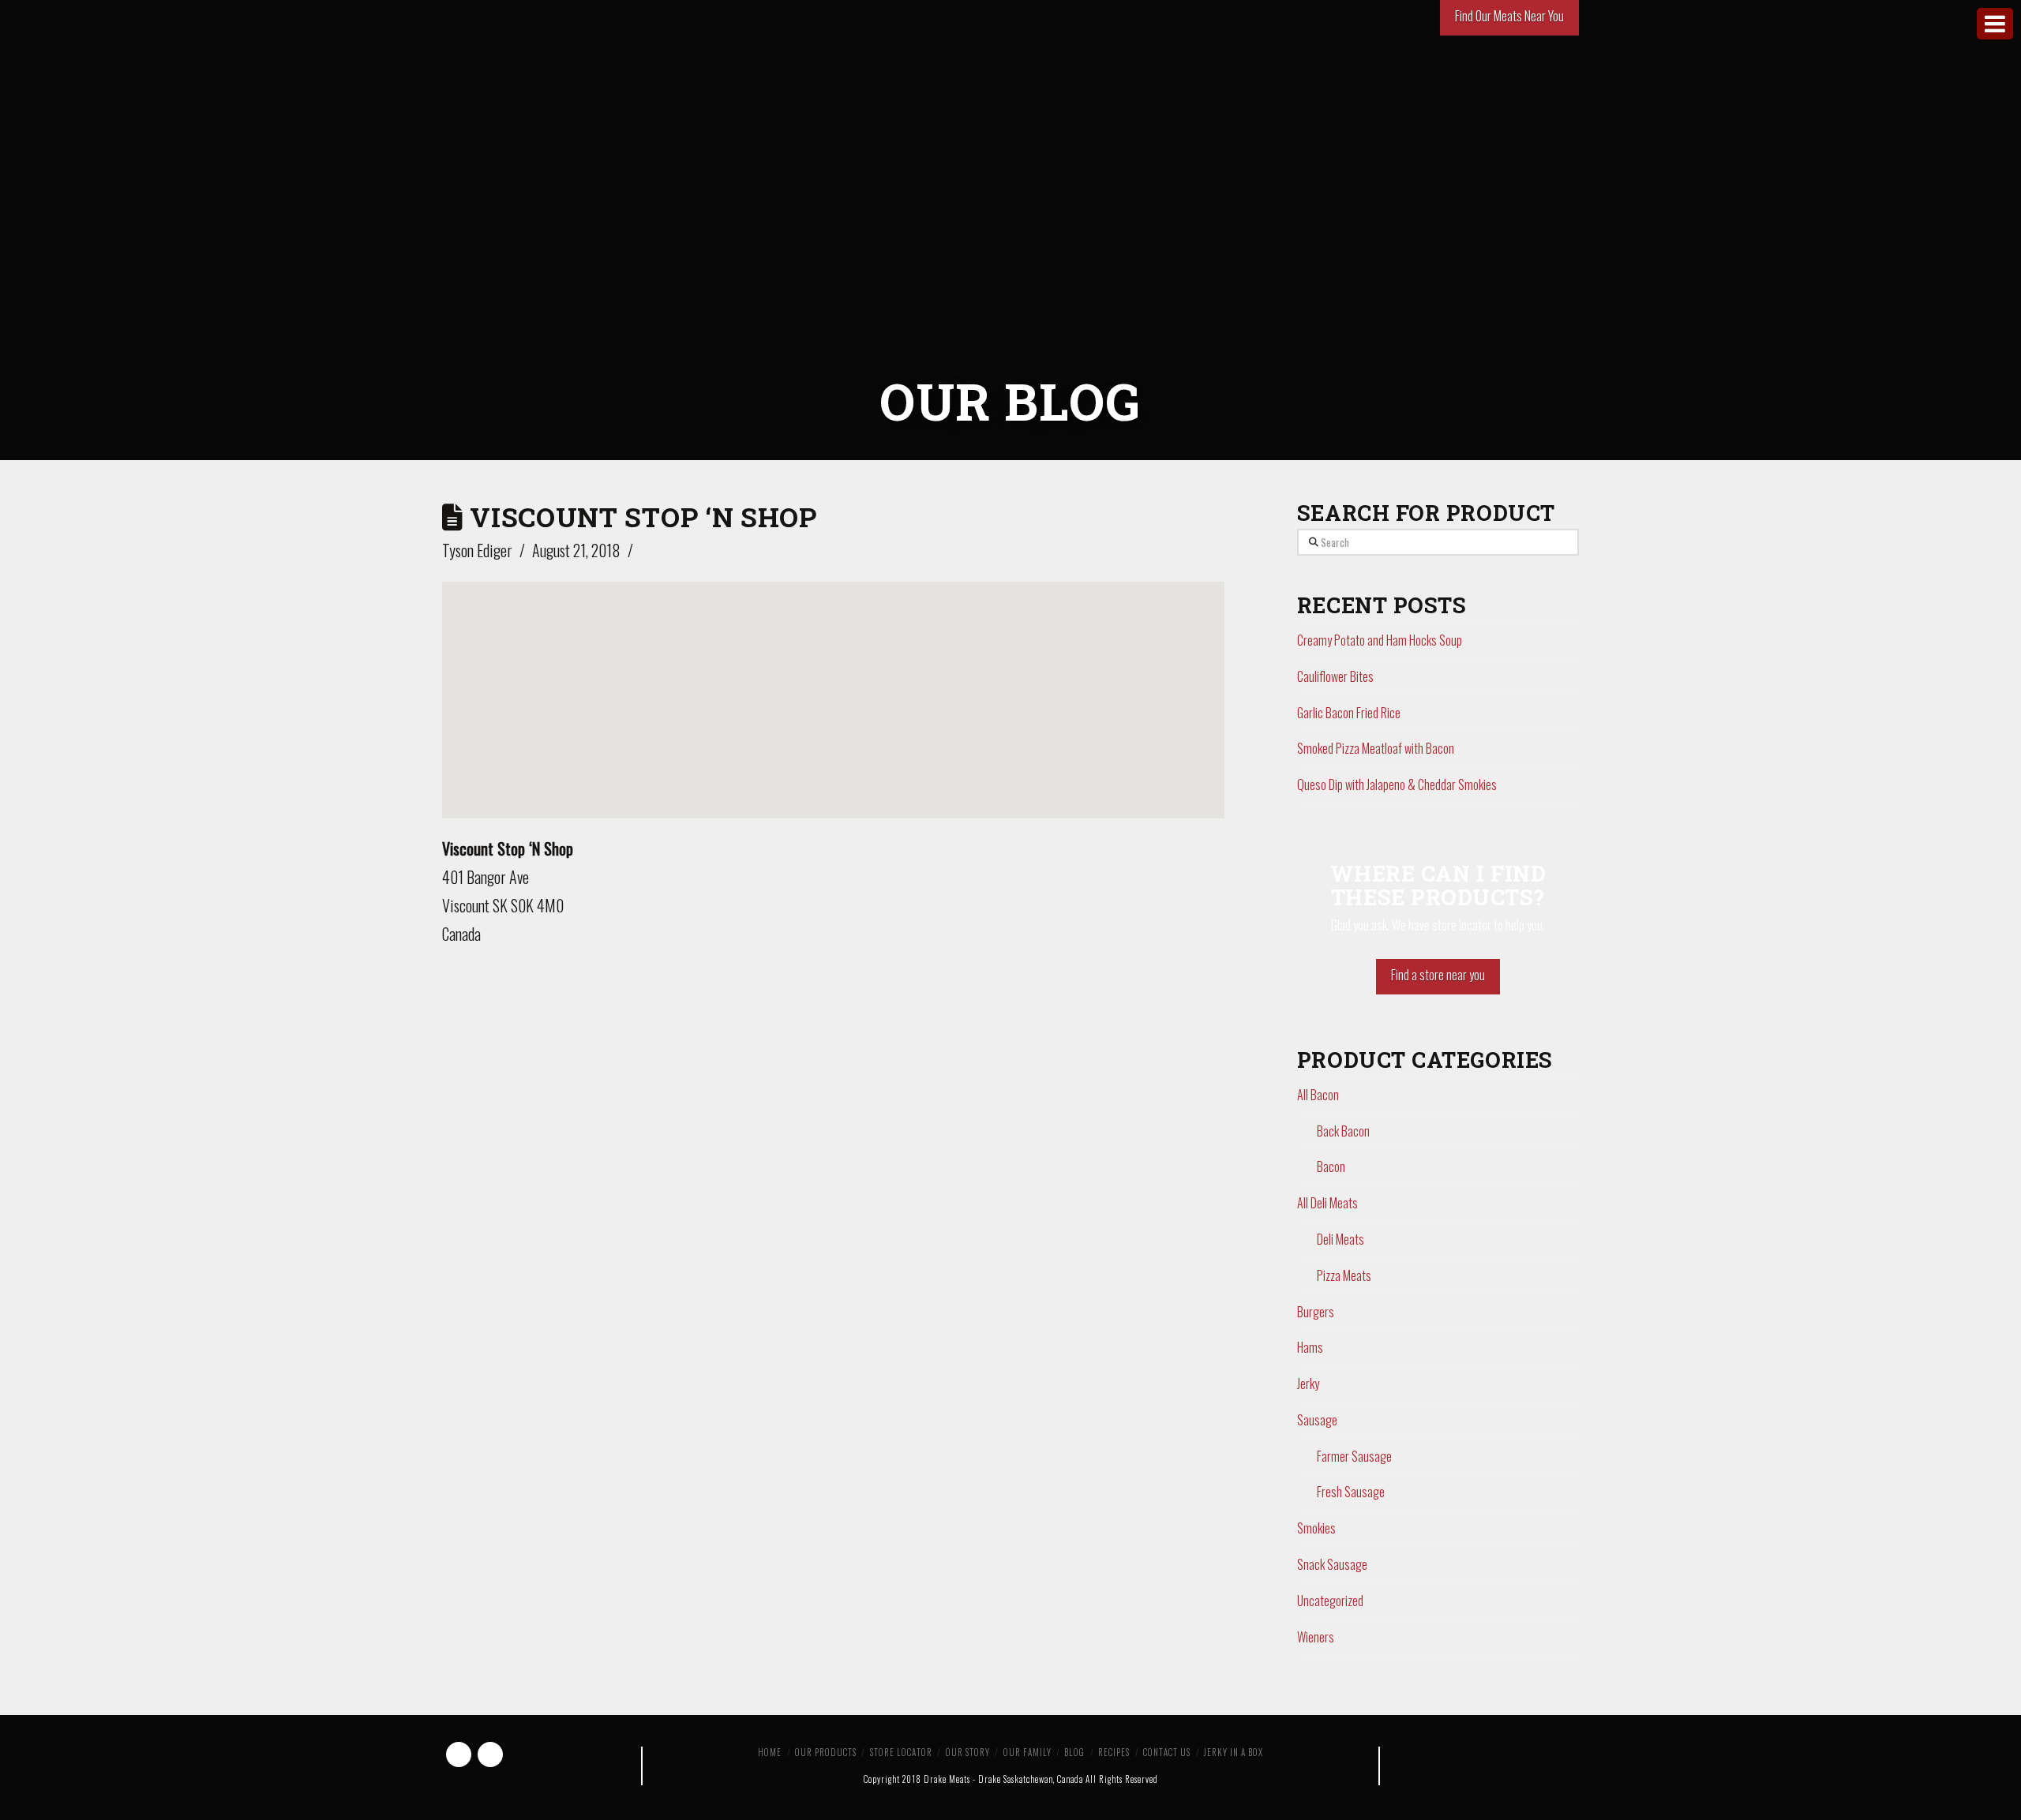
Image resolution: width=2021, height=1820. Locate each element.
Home (770, 1752)
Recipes (1114, 1752)
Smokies (1316, 1528)
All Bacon (1318, 1095)
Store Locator (901, 1752)
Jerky (1308, 1384)
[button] (833, 686)
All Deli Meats (1327, 1203)
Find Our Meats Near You (1509, 16)
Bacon (1331, 1167)
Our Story (968, 1752)
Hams (1310, 1347)
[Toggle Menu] (1995, 24)
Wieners (1316, 1637)
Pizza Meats (1344, 1275)
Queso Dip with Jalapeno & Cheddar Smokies (1397, 785)
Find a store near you (1438, 975)
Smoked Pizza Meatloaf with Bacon (1376, 748)
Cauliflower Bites (1335, 676)
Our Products (826, 1752)
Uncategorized (1330, 1601)
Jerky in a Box (1234, 1752)
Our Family (1027, 1752)
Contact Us (1167, 1752)
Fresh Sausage (1351, 1492)
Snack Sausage (1332, 1564)
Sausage (1317, 1420)
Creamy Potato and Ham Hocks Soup (1380, 640)
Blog (1074, 1752)
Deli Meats (1340, 1239)
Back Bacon (1343, 1131)
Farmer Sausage (1354, 1456)
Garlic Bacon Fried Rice (1349, 713)
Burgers (1316, 1312)
